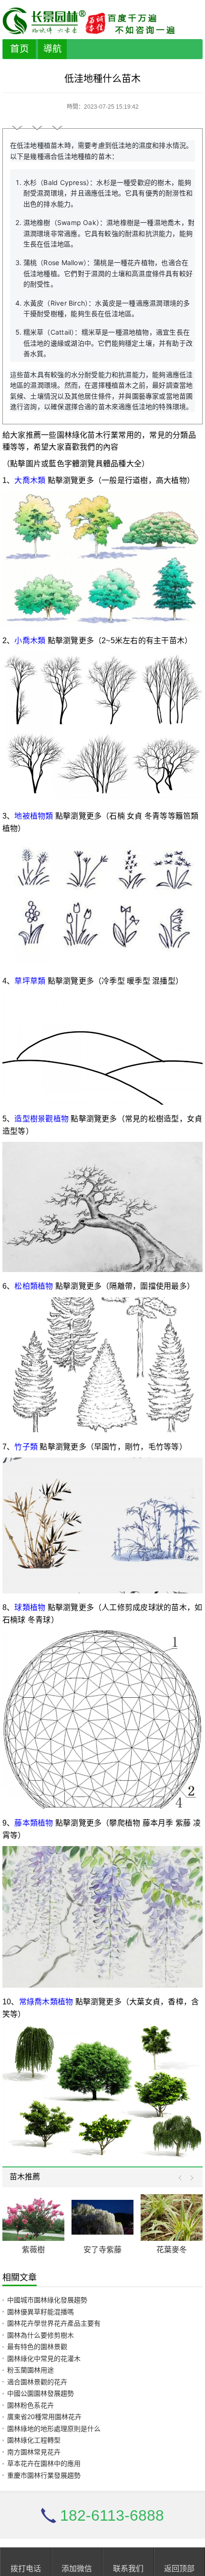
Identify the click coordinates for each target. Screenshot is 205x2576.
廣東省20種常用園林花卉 (44, 2417)
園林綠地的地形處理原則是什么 (54, 2429)
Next (190, 2178)
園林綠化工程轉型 (34, 2440)
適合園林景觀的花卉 (37, 2382)
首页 (20, 49)
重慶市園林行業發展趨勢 (44, 2475)
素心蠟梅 (175, 2250)
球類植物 (30, 1607)
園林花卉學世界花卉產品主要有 (54, 2323)
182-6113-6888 (112, 2515)
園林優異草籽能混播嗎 (41, 2312)
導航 (52, 49)
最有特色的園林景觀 (37, 2347)
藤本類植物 (34, 1823)
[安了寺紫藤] (37, 2217)
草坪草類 (30, 981)
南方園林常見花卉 (34, 2452)
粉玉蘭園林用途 (31, 2370)
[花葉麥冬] (106, 2217)
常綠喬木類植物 (46, 2002)
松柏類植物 (34, 1286)
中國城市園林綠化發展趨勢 (47, 2300)
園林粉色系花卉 (31, 2405)
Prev (182, 2178)
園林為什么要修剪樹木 (41, 2335)
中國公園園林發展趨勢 (41, 2393)
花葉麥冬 (106, 2250)
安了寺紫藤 (37, 2250)
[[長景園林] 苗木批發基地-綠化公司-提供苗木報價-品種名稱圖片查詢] (102, 21)
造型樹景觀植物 (41, 1119)
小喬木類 (30, 641)
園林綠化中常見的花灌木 (44, 2359)
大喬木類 (30, 480)
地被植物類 (34, 816)
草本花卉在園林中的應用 (44, 2463)
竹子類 (26, 1447)
